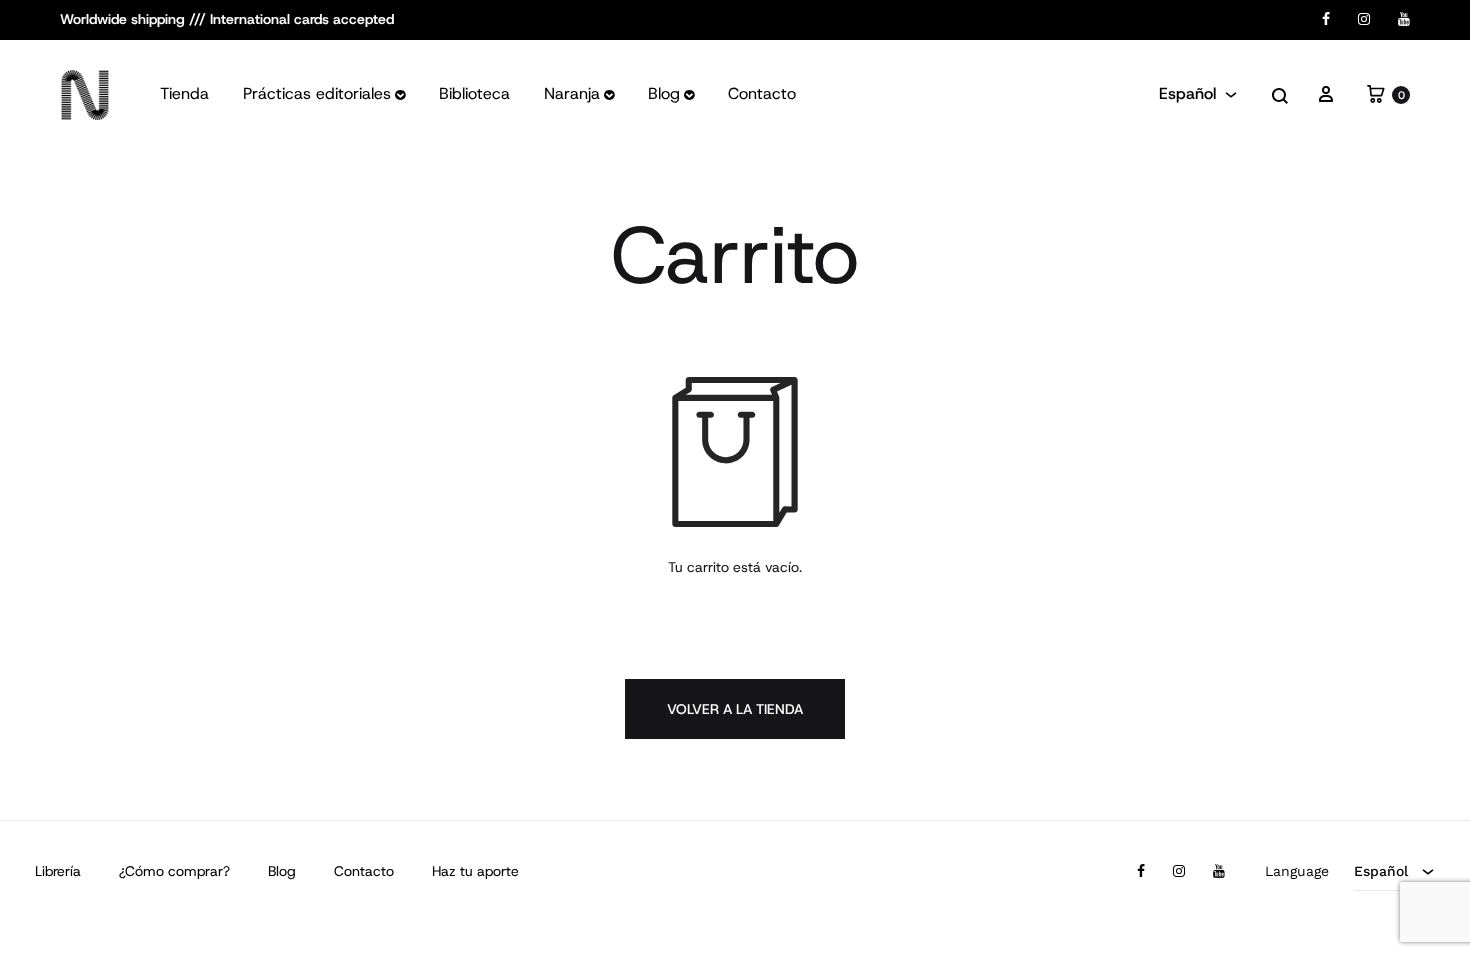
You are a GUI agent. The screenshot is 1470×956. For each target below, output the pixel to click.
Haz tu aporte (475, 871)
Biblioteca (474, 93)
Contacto (762, 93)
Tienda (184, 93)
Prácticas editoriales (317, 93)
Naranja (572, 93)
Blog (664, 93)
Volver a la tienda (735, 709)
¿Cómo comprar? (174, 871)
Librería (58, 871)
